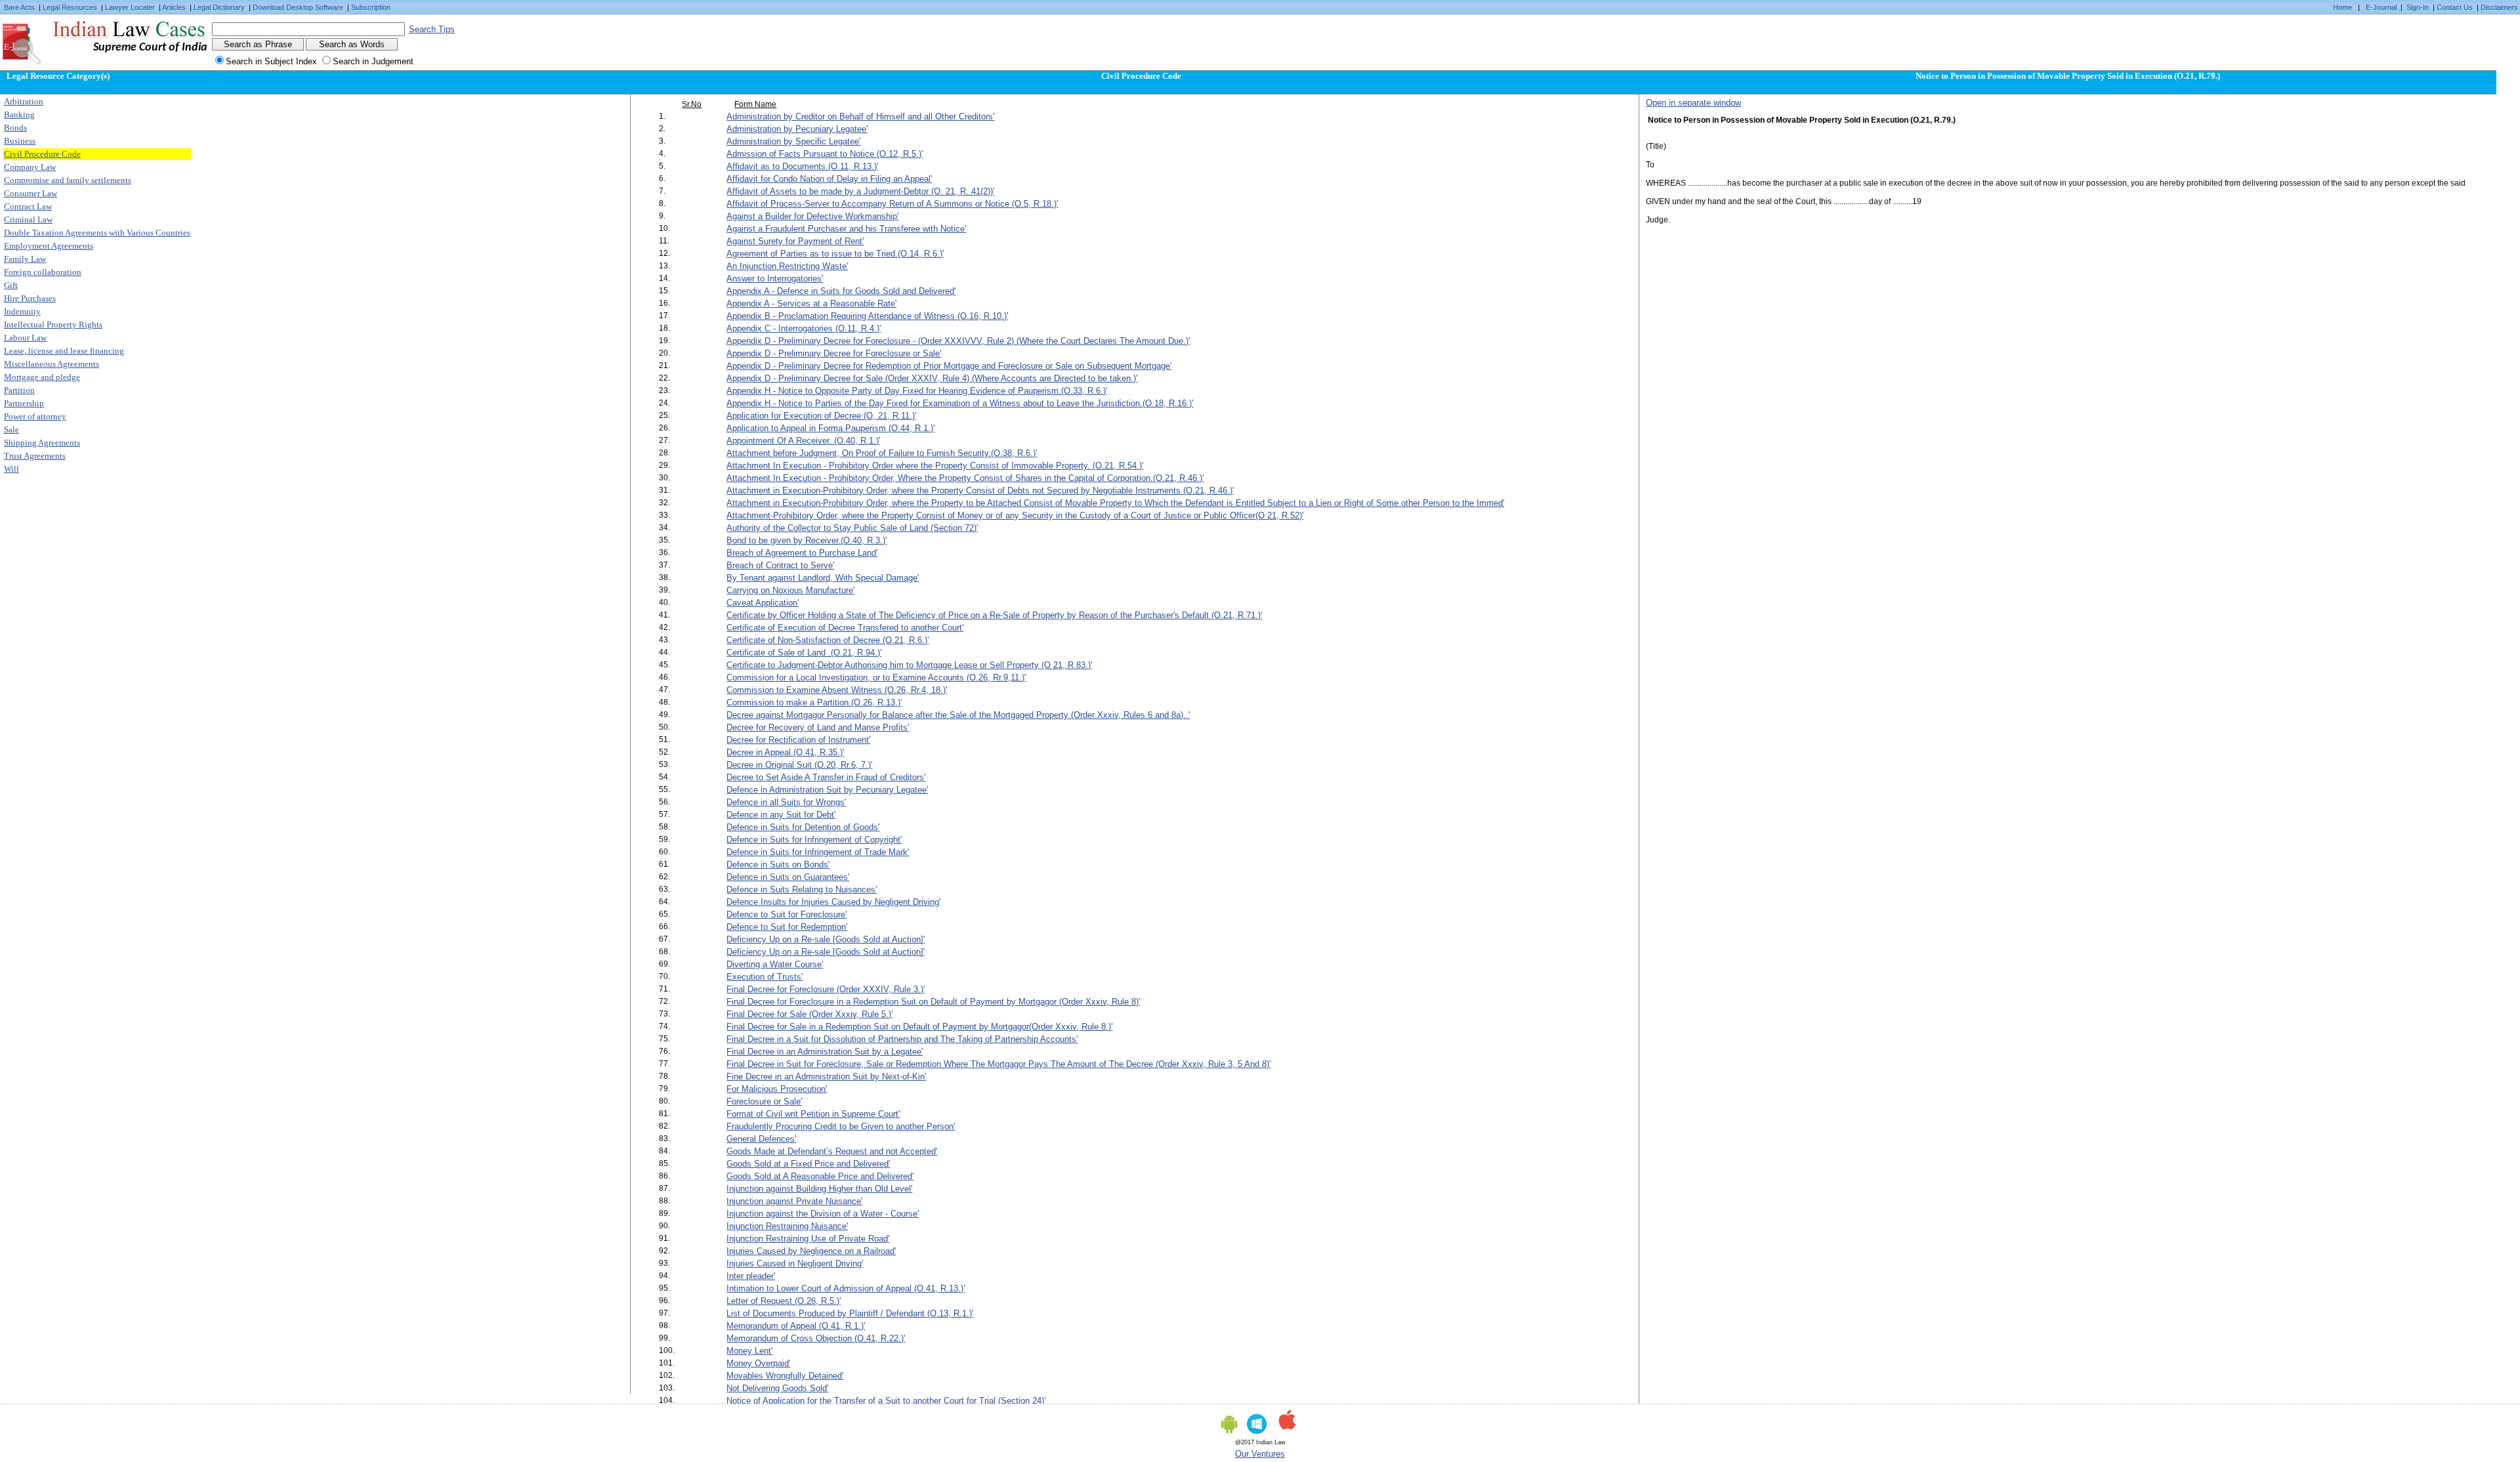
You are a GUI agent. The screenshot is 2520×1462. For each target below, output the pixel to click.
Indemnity (22, 311)
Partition (19, 390)
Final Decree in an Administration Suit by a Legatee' (825, 1052)
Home (2342, 7)
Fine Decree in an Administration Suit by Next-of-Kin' (826, 1076)
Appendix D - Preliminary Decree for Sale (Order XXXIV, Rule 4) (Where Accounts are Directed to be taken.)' (932, 378)
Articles (174, 7)
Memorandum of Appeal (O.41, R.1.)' (796, 1326)
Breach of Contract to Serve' (780, 565)
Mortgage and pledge (42, 377)
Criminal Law (28, 219)
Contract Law (28, 206)
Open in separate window (1693, 103)
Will (11, 469)
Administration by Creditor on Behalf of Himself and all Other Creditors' (860, 116)
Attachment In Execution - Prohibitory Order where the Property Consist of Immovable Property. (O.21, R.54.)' (935, 466)
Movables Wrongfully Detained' (785, 1376)
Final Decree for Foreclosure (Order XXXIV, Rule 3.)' (826, 989)
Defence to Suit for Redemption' (787, 927)
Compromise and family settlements (68, 180)
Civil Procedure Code (42, 154)
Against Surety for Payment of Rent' (795, 241)
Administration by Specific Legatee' (793, 141)
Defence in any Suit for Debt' (781, 815)
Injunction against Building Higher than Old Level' (819, 1189)
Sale (11, 429)
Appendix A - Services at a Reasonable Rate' (811, 303)
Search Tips (432, 29)
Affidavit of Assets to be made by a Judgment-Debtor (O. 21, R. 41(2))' (860, 191)
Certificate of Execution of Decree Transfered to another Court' (845, 628)
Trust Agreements (35, 456)
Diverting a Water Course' (775, 964)
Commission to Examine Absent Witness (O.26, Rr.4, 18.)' (837, 690)
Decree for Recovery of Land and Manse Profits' (818, 727)
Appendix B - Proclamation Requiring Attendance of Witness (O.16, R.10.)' (867, 316)
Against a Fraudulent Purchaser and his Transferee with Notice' (846, 229)
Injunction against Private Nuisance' (794, 1201)
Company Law (30, 167)
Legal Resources (70, 7)
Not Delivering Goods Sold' (777, 1388)
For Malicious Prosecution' (777, 1089)
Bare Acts (19, 7)
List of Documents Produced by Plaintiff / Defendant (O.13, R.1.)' (850, 1313)
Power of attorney (35, 416)
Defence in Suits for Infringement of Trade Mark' (818, 852)
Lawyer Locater (130, 7)
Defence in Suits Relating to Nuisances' (802, 889)
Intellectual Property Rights (53, 324)
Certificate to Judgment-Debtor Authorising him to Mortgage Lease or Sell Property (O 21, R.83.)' (909, 665)
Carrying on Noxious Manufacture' (790, 590)
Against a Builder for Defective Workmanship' (812, 216)
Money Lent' (749, 1351)
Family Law (25, 259)
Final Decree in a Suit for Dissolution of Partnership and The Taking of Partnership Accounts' (902, 1039)
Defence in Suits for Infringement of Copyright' (814, 840)
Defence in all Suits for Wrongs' (786, 802)
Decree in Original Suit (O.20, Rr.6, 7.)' (799, 765)
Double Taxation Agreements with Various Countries (97, 233)
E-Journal (2381, 7)
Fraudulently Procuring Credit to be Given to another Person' (841, 1126)
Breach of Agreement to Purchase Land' (802, 553)
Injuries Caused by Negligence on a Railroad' (811, 1251)
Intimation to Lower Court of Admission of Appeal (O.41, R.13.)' (846, 1288)
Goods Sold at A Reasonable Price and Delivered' (820, 1176)
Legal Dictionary (219, 7)
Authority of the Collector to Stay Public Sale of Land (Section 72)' (852, 528)
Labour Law (25, 338)
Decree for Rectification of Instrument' (798, 740)
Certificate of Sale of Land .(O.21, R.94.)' (804, 653)
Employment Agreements (49, 246)
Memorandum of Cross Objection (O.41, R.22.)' (816, 1338)
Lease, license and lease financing (64, 351)
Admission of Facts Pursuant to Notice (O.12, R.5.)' (825, 154)
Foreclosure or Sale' (764, 1101)
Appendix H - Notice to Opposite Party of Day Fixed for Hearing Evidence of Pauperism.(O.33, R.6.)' (917, 391)
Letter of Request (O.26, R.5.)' (784, 1301)
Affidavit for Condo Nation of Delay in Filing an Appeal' (829, 179)
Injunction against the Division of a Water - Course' (823, 1214)
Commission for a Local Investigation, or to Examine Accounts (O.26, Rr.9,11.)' (876, 678)
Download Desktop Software (298, 7)
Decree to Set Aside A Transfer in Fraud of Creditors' (826, 777)
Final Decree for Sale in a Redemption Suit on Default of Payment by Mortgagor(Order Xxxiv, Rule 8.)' (919, 1027)
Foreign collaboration (43, 272)
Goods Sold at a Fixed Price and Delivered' (808, 1164)
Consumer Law (31, 193)
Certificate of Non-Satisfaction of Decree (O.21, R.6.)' (828, 640)
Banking (19, 115)
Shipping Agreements (42, 443)
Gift (11, 285)
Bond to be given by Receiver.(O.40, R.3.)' (807, 540)
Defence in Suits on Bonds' (778, 865)
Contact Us (2455, 7)
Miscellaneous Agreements (52, 364)
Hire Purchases (30, 298)
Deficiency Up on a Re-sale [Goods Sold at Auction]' (826, 939)
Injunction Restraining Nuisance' (787, 1226)
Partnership (24, 403)
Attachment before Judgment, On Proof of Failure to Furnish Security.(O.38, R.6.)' (882, 453)
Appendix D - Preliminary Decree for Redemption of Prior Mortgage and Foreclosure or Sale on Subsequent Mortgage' (949, 366)
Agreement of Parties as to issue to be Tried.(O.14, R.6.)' (835, 254)
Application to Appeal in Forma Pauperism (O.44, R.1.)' (830, 428)
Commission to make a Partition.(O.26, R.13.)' (814, 702)
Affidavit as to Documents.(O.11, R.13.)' (802, 166)
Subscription (371, 7)
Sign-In (2418, 7)
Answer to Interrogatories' (775, 279)
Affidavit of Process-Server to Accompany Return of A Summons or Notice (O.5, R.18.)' (892, 204)
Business (20, 141)
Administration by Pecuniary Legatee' (797, 129)
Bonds (15, 128)
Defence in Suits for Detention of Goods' (803, 827)
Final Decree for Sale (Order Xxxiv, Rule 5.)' (809, 1014)
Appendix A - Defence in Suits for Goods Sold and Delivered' (841, 291)
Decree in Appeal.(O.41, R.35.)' (785, 752)
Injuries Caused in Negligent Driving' (795, 1264)
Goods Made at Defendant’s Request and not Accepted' (832, 1151)
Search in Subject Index (271, 61)
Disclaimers (2499, 7)
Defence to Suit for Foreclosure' (787, 914)
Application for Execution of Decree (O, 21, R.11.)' (821, 416)
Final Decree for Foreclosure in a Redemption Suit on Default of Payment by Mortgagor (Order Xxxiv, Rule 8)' (933, 1002)
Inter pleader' (751, 1276)
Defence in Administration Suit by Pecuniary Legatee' (827, 790)
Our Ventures (1260, 1454)
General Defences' (761, 1139)
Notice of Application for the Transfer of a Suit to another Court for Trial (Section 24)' (886, 1401)
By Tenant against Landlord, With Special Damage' (823, 578)
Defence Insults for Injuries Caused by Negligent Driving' (833, 902)
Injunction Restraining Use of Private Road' (808, 1239)
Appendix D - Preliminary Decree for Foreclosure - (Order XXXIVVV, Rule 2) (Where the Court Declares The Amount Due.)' (958, 341)
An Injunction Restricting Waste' (787, 266)
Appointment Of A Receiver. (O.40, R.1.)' (803, 441)
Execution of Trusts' (765, 977)
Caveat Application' (763, 603)
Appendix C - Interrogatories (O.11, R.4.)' (804, 328)
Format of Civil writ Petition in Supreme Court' (813, 1114)
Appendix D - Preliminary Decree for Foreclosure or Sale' (834, 353)
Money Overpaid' (758, 1363)
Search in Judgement (373, 61)
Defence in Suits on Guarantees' (788, 877)
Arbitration (24, 101)
